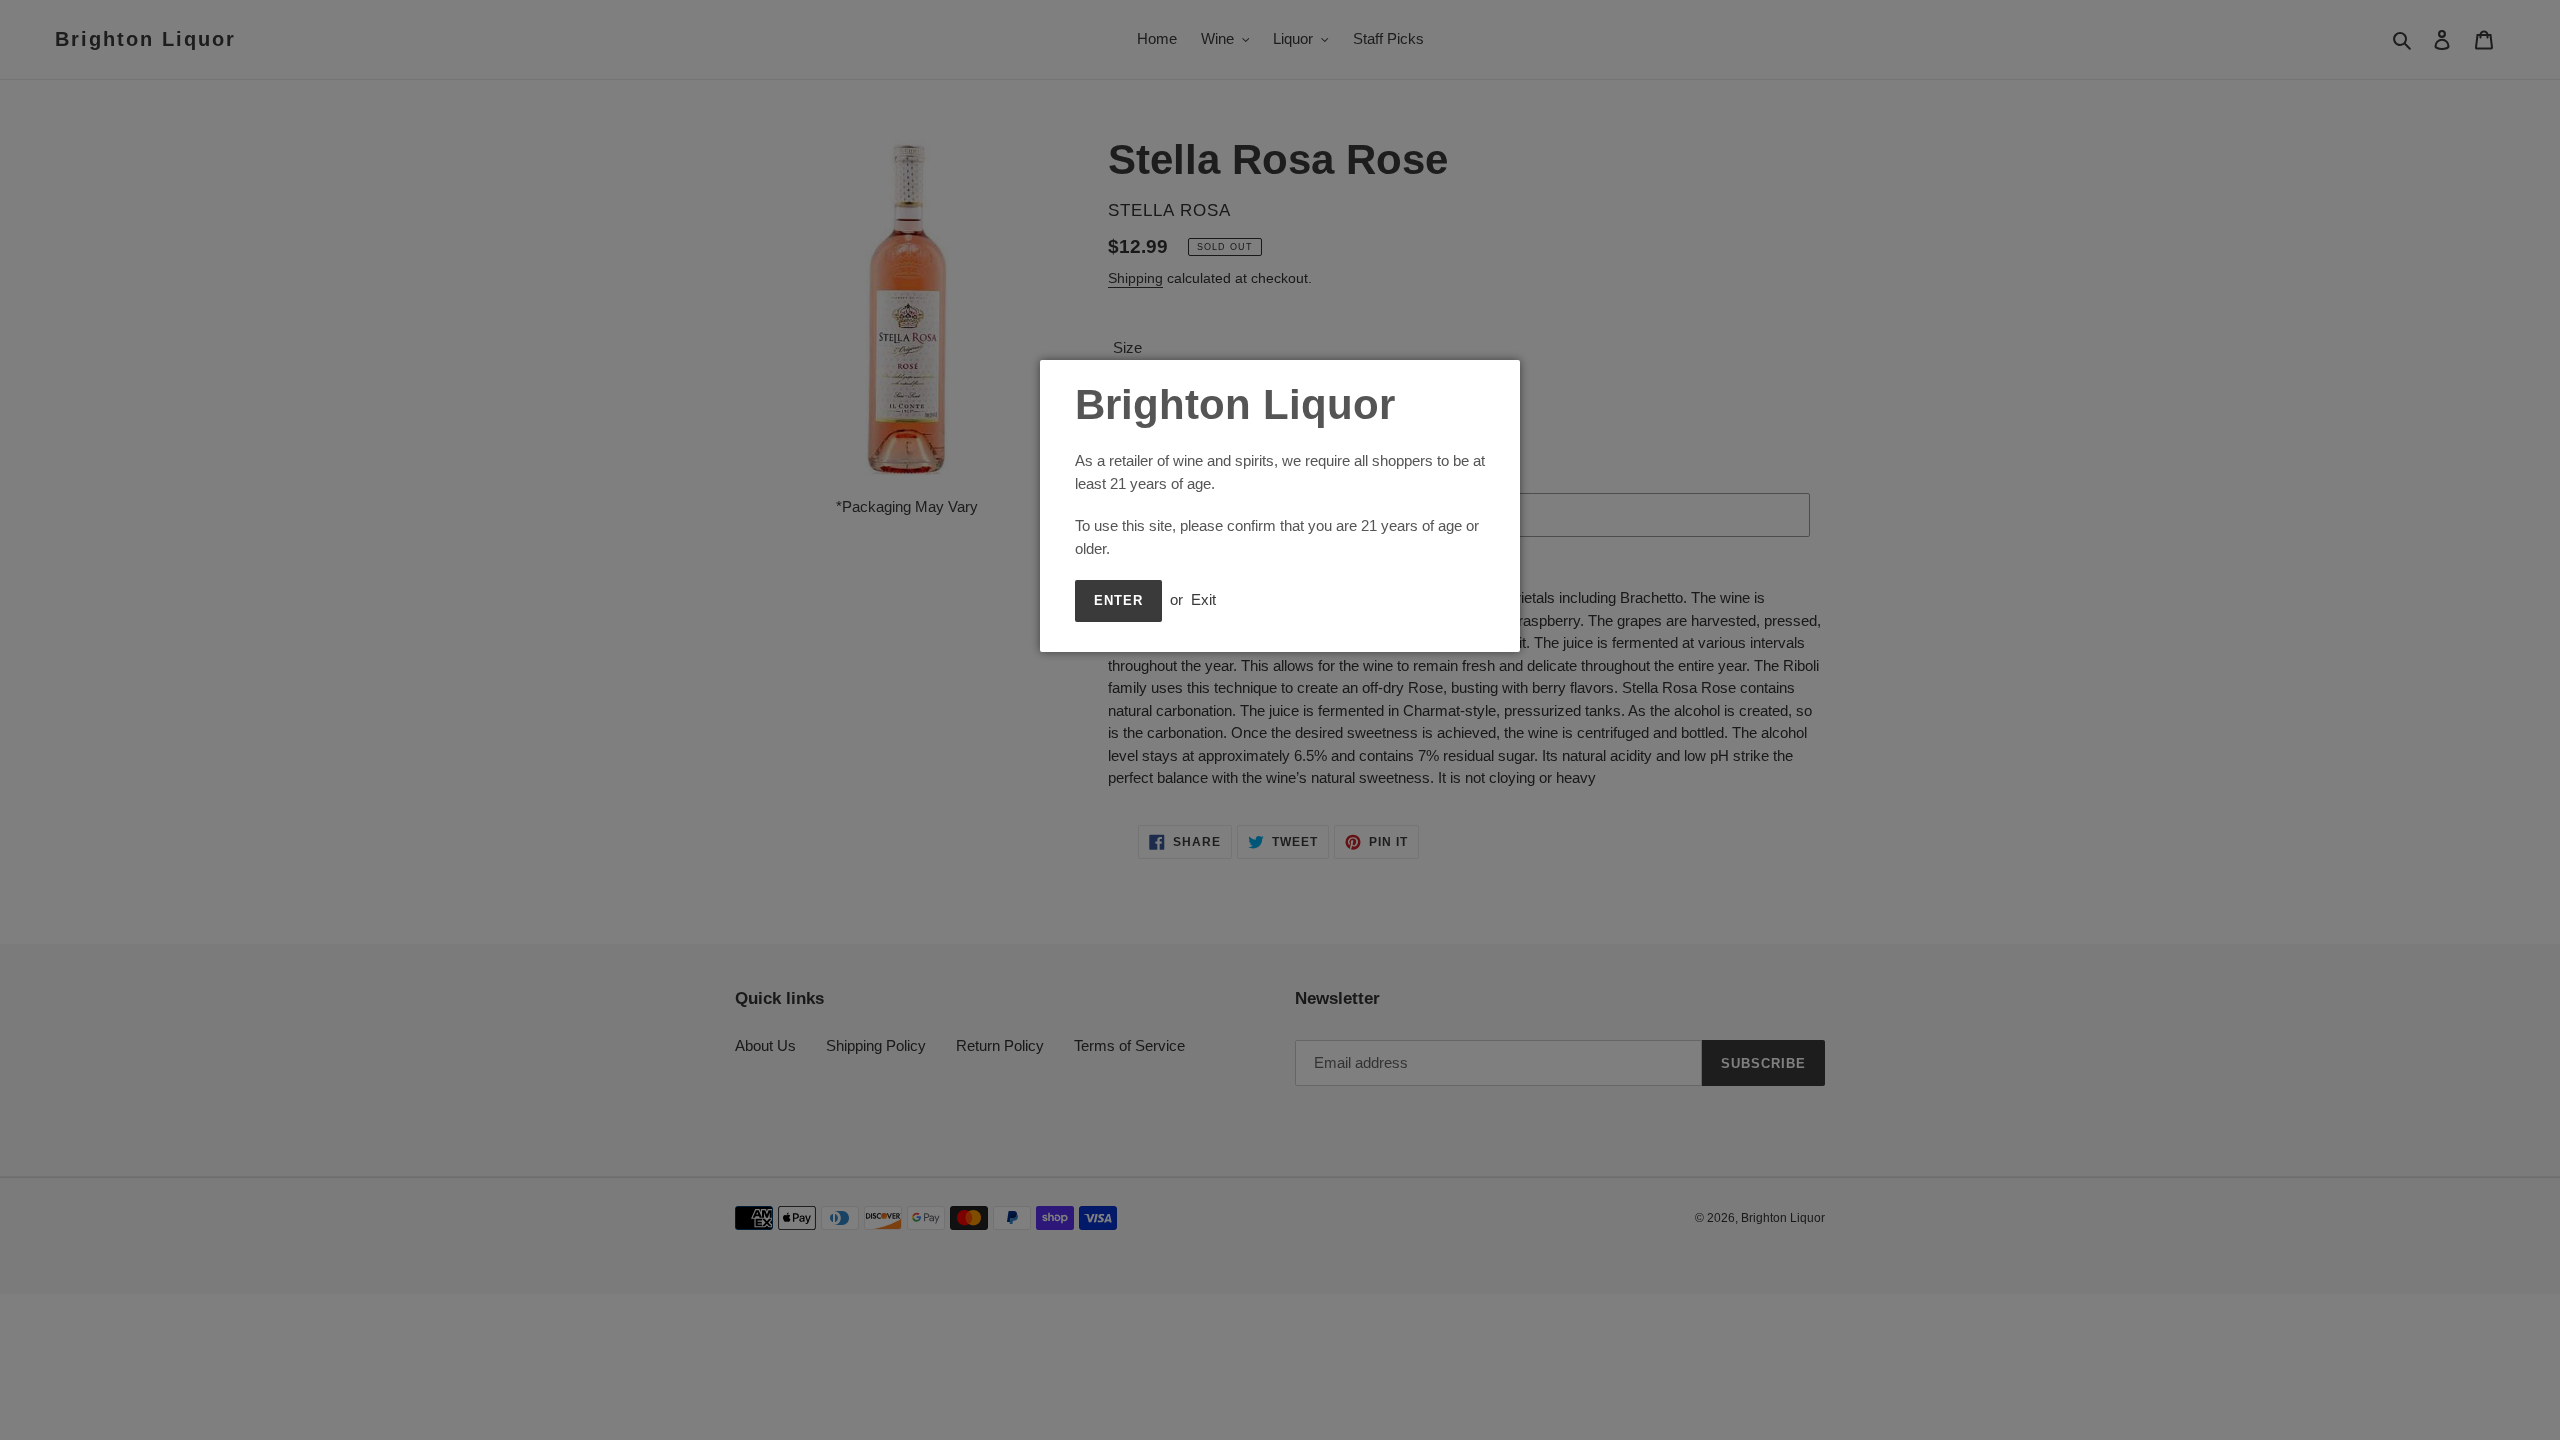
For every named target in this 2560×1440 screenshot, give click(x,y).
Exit (1203, 599)
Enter (1118, 600)
